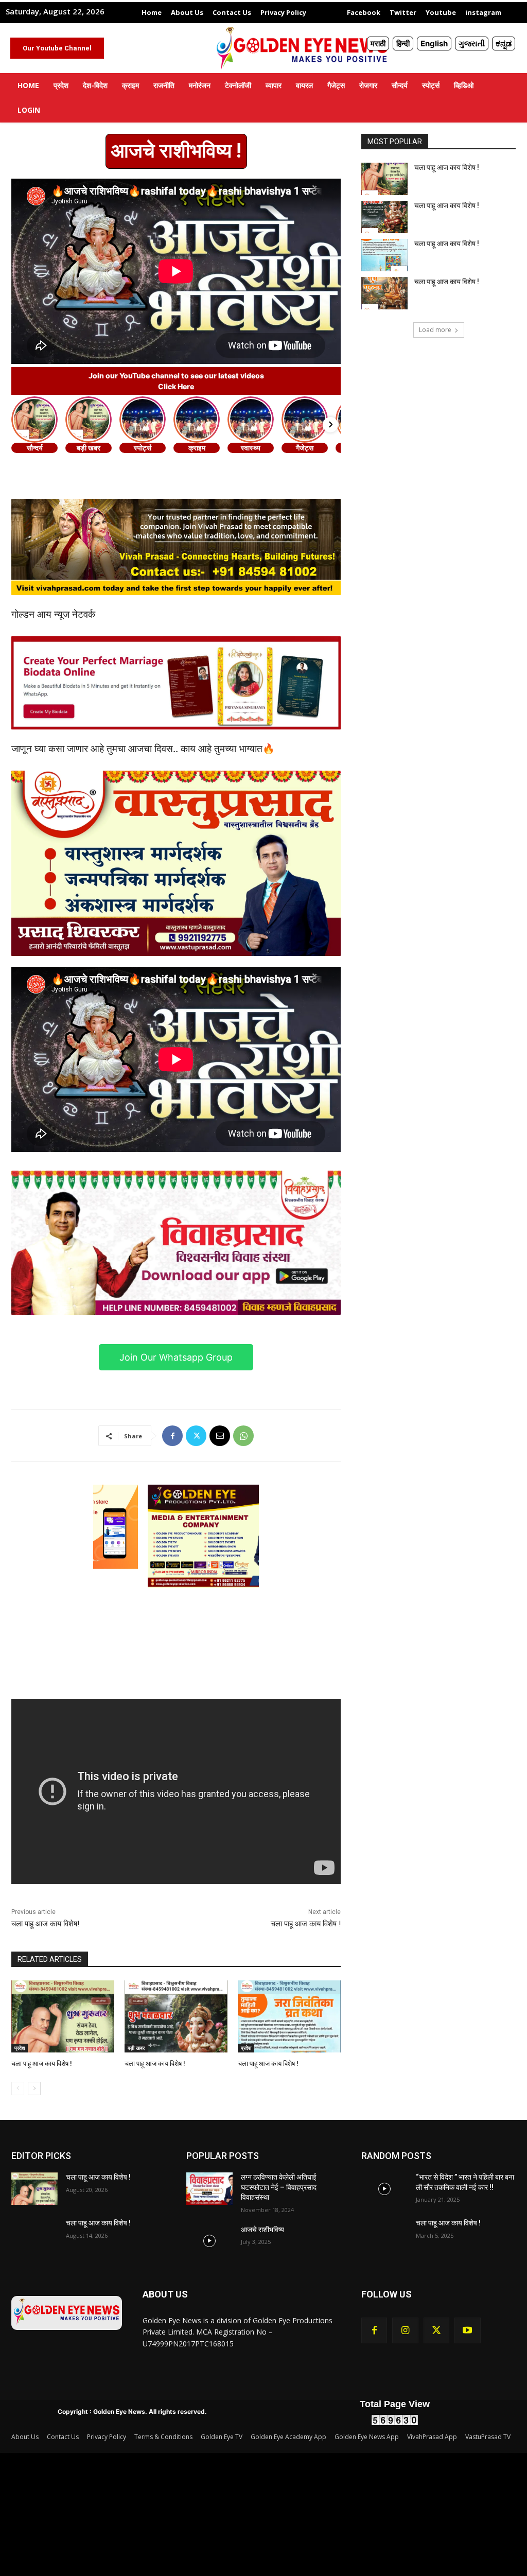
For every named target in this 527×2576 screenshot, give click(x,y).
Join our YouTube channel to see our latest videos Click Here (176, 381)
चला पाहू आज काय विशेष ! (306, 1924)
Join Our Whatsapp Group (176, 1357)
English (434, 43)
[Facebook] (172, 1436)
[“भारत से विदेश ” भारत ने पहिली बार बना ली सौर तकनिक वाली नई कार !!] (384, 2189)
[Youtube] (467, 2330)
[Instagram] (405, 2330)
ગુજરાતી (472, 43)
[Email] (220, 1436)
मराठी (378, 43)
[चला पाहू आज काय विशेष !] (63, 2016)
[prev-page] (18, 2088)
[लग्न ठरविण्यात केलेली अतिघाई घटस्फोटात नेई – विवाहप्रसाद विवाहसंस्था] (209, 2189)
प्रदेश (20, 2048)
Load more (435, 330)
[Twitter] (196, 1436)
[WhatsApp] (243, 1436)
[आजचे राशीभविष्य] (209, 2241)
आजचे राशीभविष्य (262, 2230)
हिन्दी (403, 43)
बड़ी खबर (136, 2048)
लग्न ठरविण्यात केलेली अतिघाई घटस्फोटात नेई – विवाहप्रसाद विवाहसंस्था (279, 2187)
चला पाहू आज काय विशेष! (45, 1924)
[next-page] (34, 2088)
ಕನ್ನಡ (504, 43)
